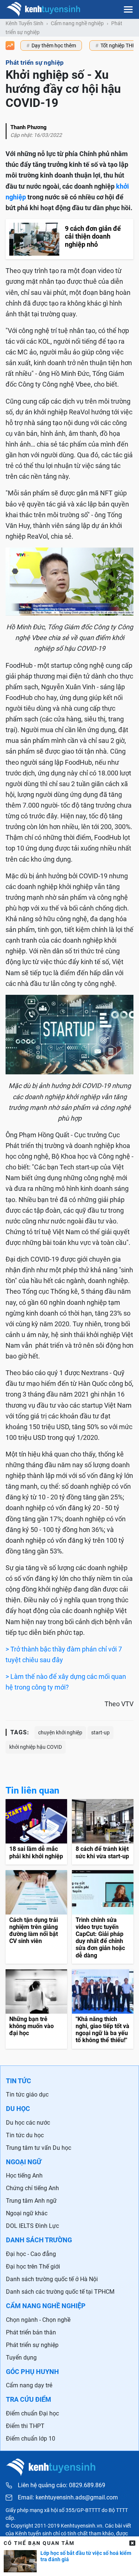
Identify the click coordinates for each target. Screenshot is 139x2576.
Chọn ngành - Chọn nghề (38, 2320)
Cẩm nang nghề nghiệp (77, 23)
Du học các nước (28, 2123)
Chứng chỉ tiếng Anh (32, 2188)
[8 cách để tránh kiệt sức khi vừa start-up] (103, 1832)
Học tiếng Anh (24, 2176)
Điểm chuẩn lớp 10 (31, 2439)
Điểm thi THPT (25, 2426)
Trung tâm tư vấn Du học (39, 2148)
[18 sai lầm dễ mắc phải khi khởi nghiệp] (36, 1832)
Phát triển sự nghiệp (32, 2345)
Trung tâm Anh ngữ (31, 2201)
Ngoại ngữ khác (27, 2213)
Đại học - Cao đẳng (31, 2254)
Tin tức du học (25, 2135)
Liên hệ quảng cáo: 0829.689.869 (62, 2485)
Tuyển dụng (21, 2358)
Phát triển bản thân (31, 2332)
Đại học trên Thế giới (33, 2267)
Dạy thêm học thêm (54, 46)
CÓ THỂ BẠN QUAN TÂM (39, 2543)
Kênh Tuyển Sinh (24, 23)
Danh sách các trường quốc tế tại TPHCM (60, 2292)
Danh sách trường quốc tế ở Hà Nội (52, 2279)
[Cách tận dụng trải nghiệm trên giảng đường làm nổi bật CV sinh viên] (36, 1917)
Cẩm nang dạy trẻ (29, 2385)
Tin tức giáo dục (27, 2095)
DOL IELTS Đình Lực (32, 2226)
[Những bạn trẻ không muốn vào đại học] (36, 2009)
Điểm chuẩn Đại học (32, 2413)
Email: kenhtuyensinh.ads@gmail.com (68, 2498)
